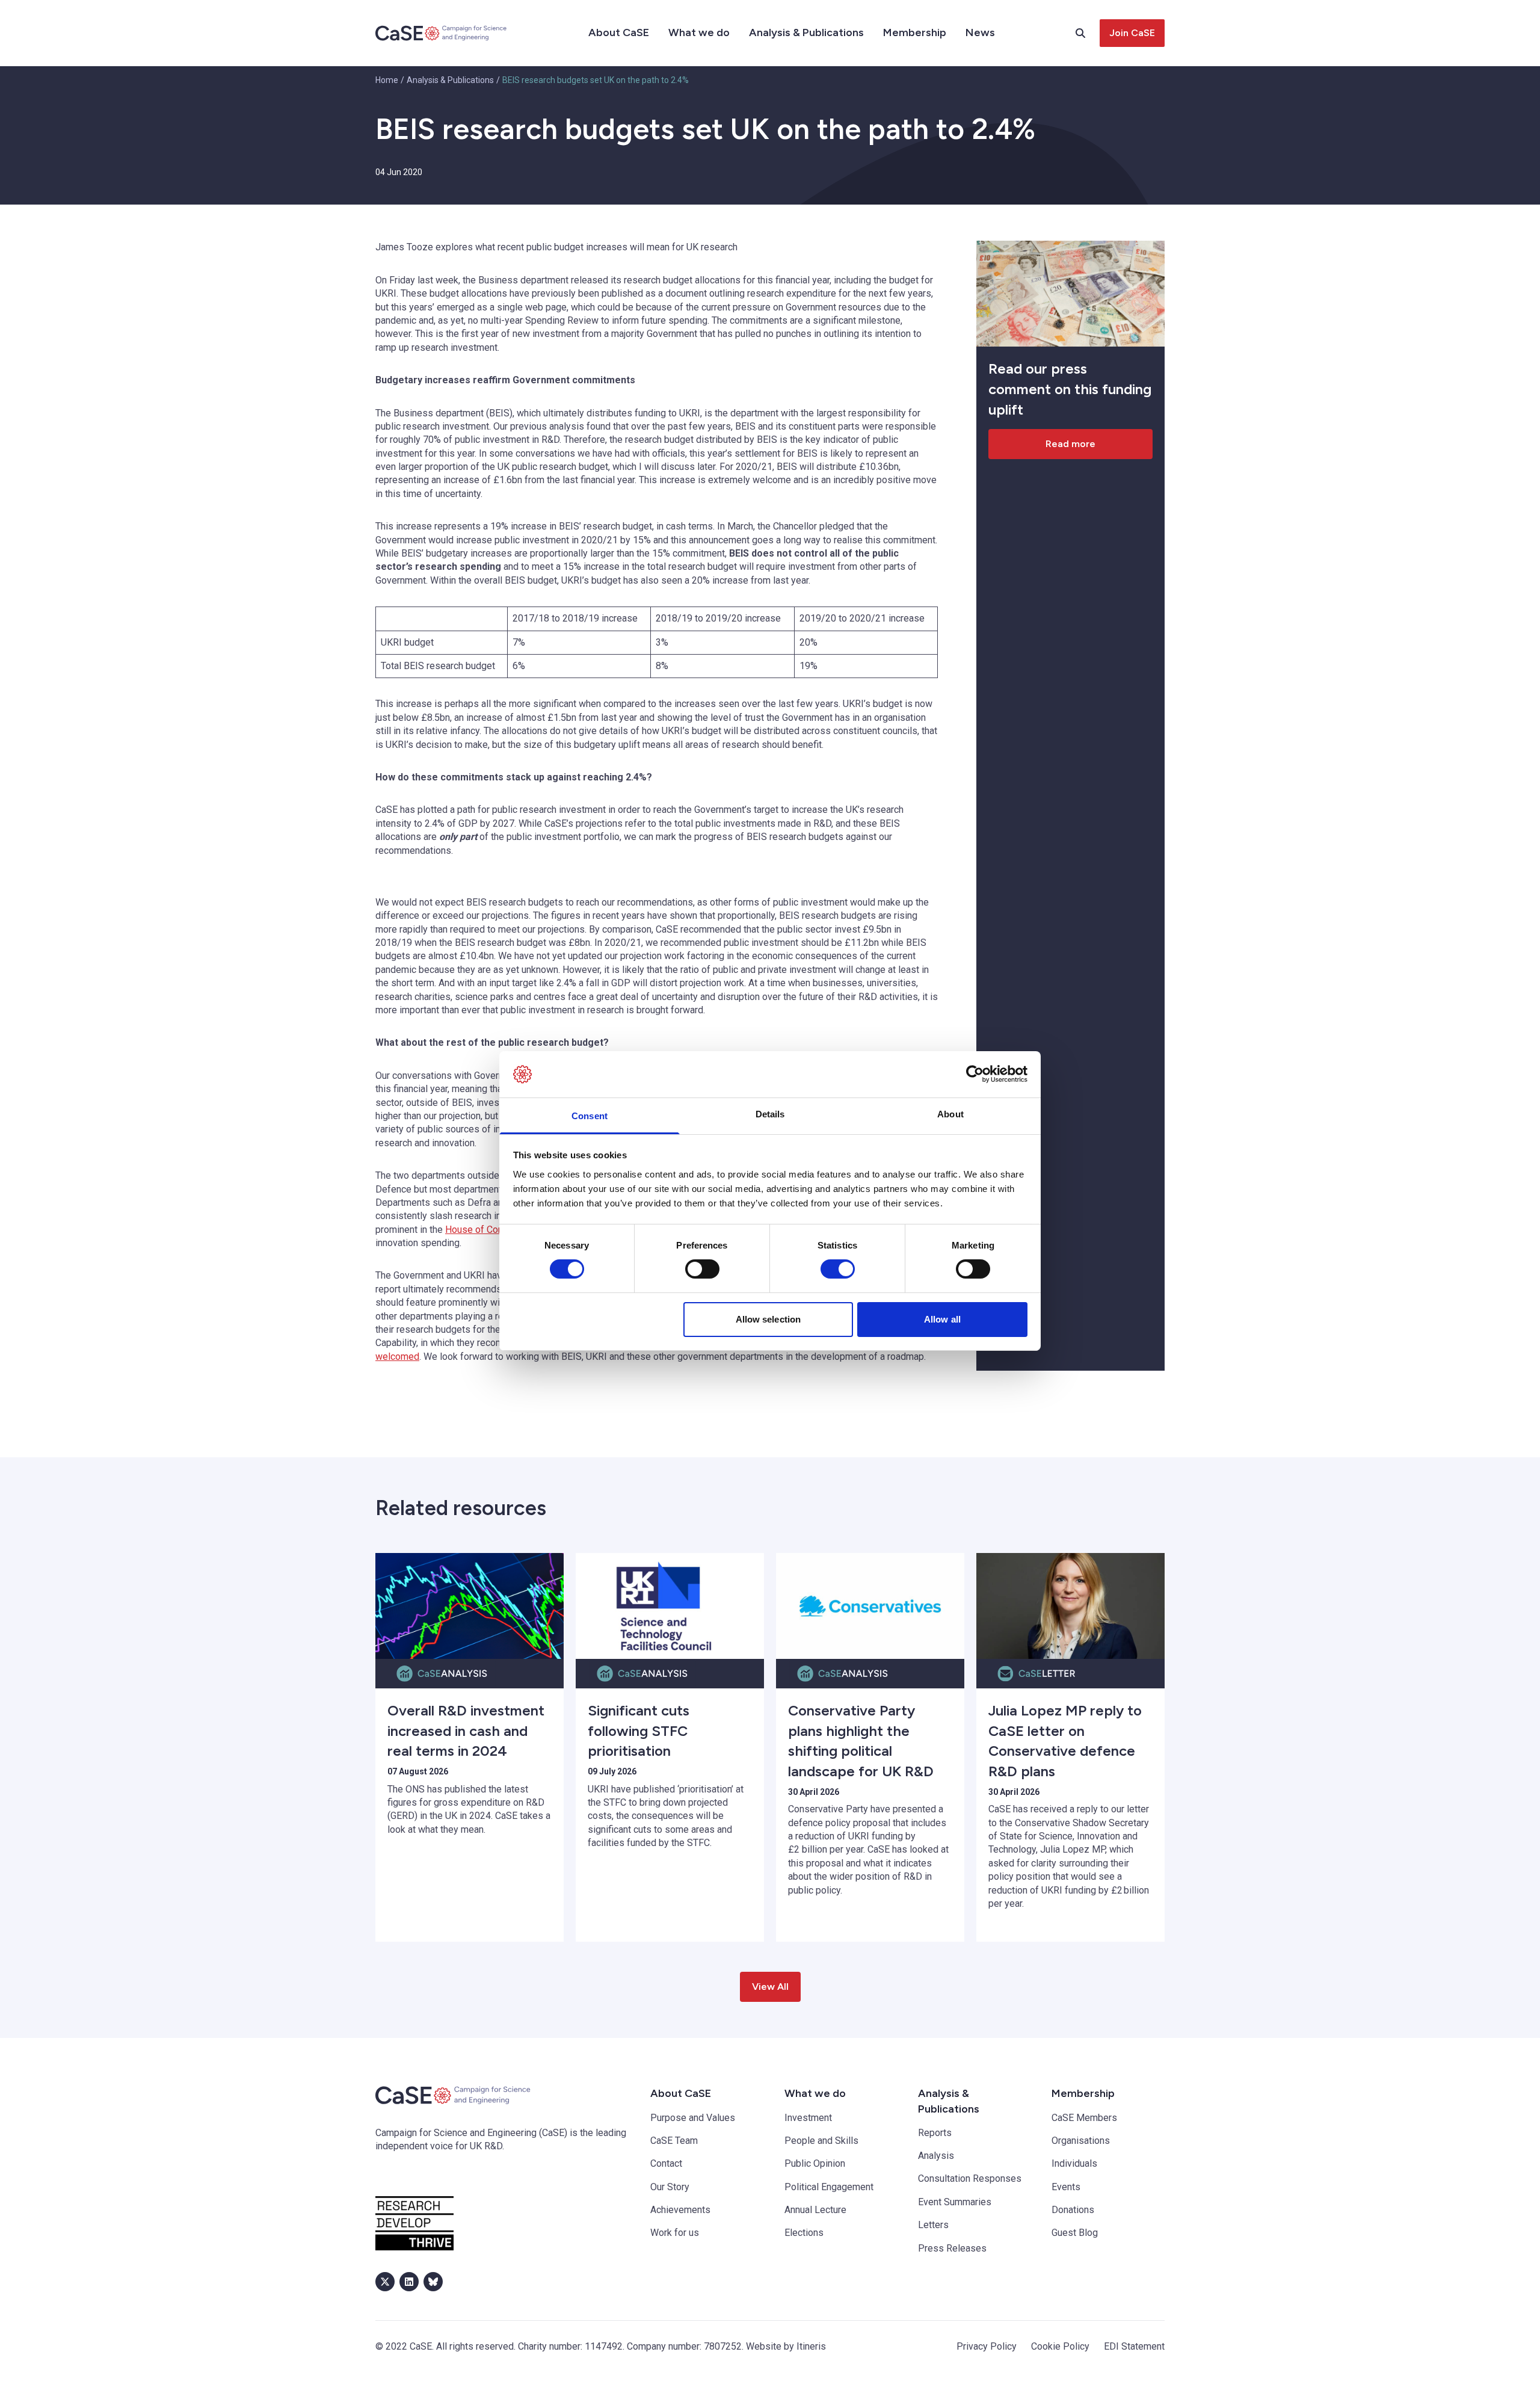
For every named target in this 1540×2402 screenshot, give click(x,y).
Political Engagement (829, 2187)
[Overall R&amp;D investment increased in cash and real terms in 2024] (470, 1606)
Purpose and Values (693, 2118)
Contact (666, 2163)
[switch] (702, 1269)
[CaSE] (442, 33)
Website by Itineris (786, 2346)
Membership (915, 32)
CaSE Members (1084, 2118)
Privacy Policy (987, 2346)
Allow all (942, 1319)
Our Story (670, 2187)
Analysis (936, 2156)
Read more (1070, 444)
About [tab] (950, 1114)
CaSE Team (674, 2141)
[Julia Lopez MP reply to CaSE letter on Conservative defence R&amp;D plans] (1070, 1606)
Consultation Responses (970, 2178)
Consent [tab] (590, 1116)
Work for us (675, 2233)
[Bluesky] (433, 2282)
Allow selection (768, 1319)
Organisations (1081, 2141)
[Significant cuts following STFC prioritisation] (670, 1606)
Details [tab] (770, 1114)
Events (1066, 2187)
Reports (935, 2133)
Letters (933, 2225)
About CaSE (619, 32)
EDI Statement (1134, 2346)
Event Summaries (955, 2202)
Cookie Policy (1060, 2346)
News (980, 32)
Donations (1073, 2210)
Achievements (680, 2210)
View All (770, 1987)
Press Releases (952, 2248)
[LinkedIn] (409, 2282)
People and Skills (821, 2141)
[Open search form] (1088, 33)
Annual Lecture (815, 2210)
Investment (808, 2118)
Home (387, 80)
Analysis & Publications (806, 32)
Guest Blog (1075, 2233)
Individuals (1074, 2163)
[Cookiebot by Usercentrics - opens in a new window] (975, 1074)
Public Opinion (815, 2163)
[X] (385, 2282)
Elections (804, 2233)
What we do (699, 32)
